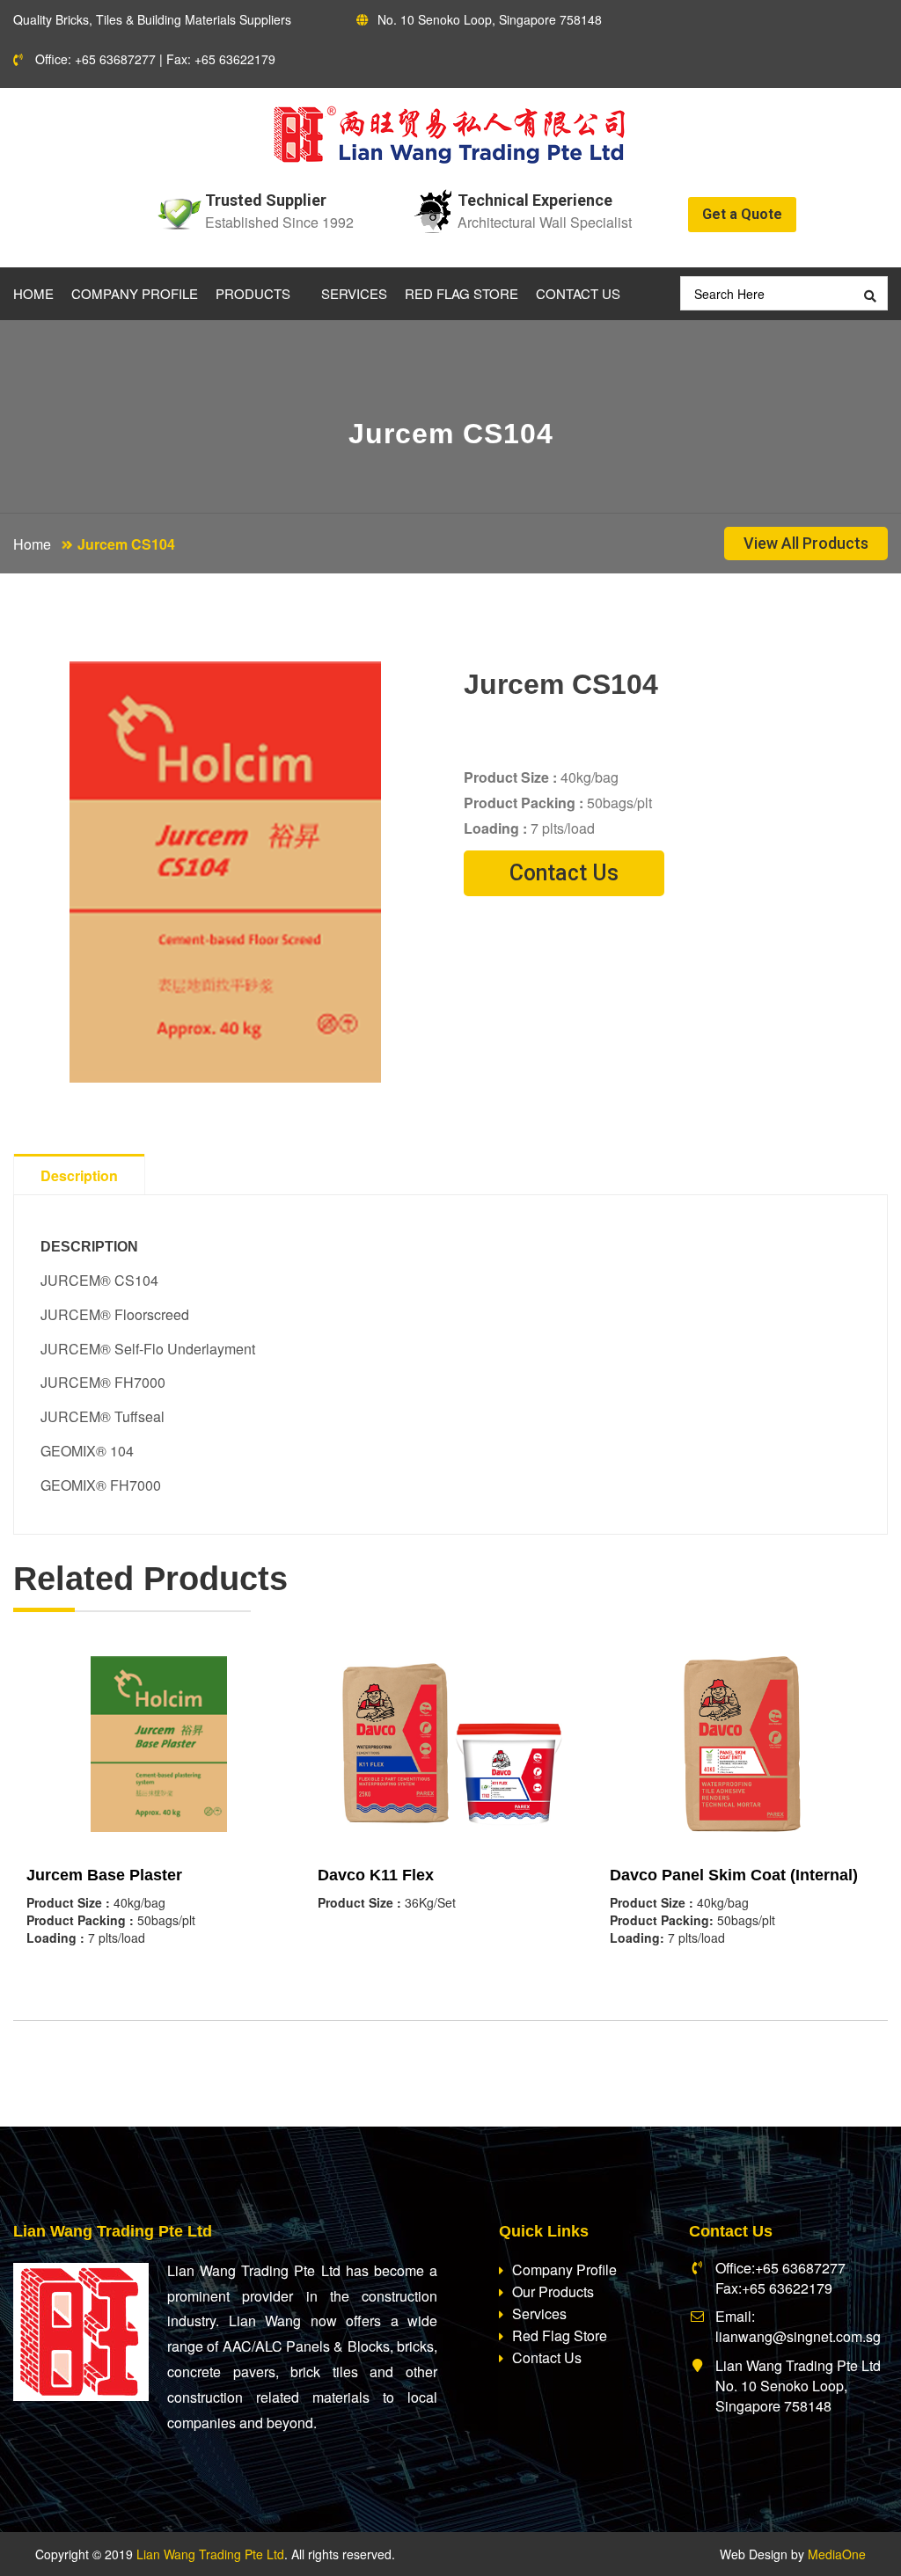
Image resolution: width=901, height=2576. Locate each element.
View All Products (806, 543)
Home (33, 293)
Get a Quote (742, 214)
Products (253, 293)
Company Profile (135, 293)
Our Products (553, 2291)
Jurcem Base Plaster (104, 1875)
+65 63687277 (115, 59)
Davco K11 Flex (376, 1875)
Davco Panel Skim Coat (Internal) (734, 1875)
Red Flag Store (461, 293)
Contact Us (578, 293)
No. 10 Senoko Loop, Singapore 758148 (490, 19)
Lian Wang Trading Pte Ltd (210, 2554)
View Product (159, 1770)
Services (354, 293)
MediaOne (837, 2554)
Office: (53, 59)
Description (79, 1175)
